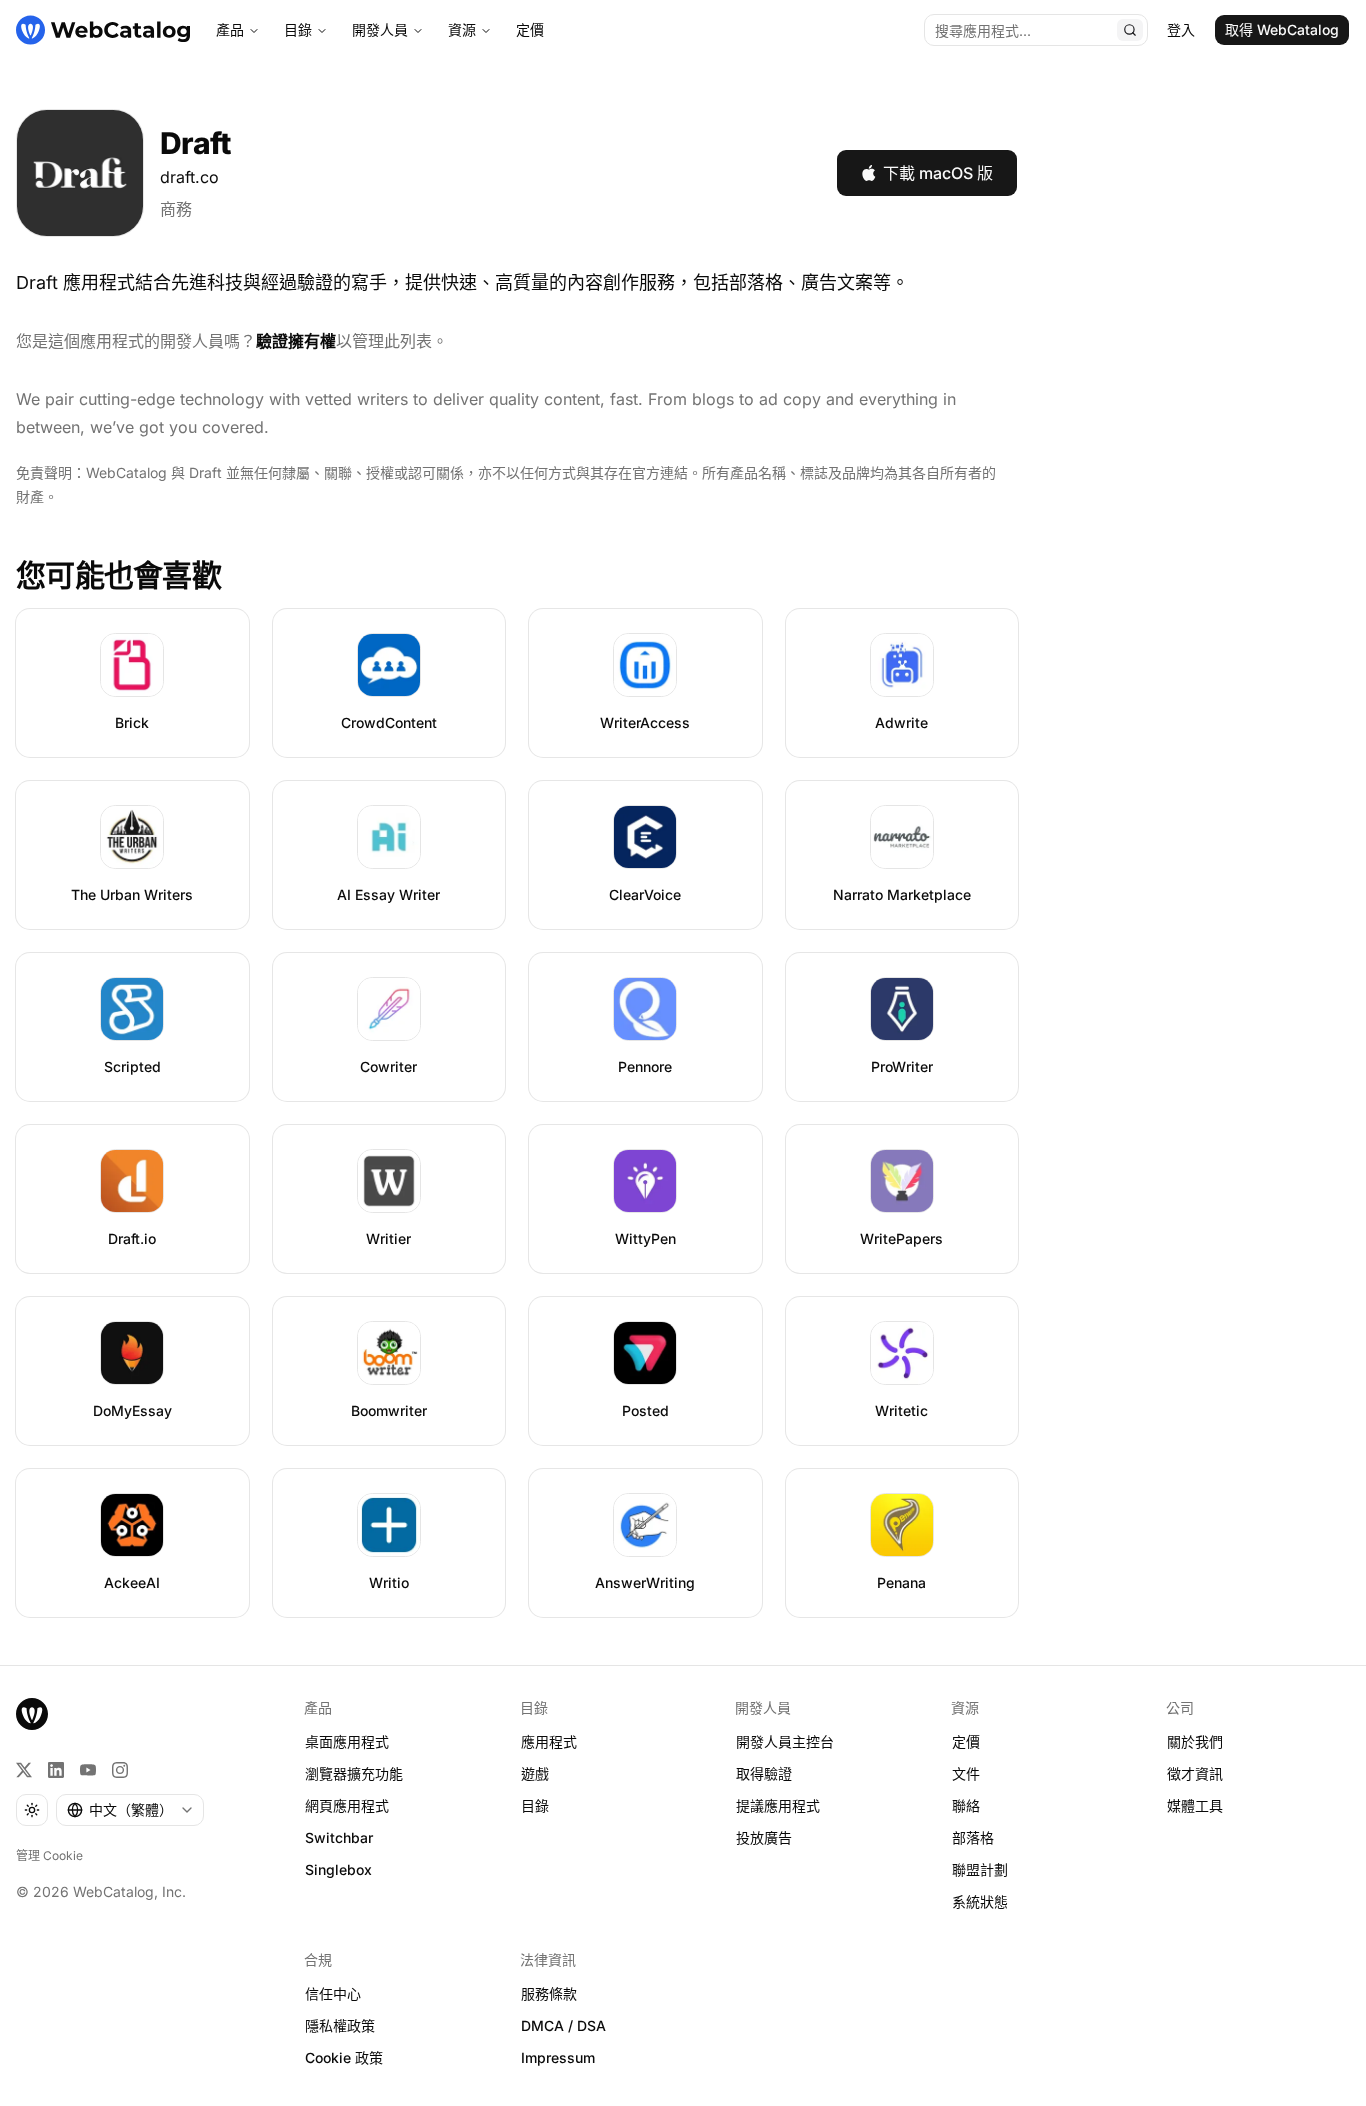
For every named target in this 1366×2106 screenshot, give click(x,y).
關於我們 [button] (1195, 1741)
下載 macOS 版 (938, 173)
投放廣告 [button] (764, 1837)
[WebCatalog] (32, 1714)
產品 (230, 29)
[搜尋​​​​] (1130, 30)
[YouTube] (88, 1770)
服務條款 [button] (549, 1993)
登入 (1181, 29)
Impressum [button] (558, 2057)
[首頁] (103, 30)
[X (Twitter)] (24, 1770)
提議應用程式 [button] (778, 1805)
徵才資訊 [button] (1195, 1773)
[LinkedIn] (56, 1770)
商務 (176, 209)
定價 (530, 29)
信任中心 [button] (333, 1993)
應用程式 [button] (549, 1741)
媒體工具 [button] (1195, 1805)
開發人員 (380, 29)
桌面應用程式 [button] (347, 1741)
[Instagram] (120, 1770)
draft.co (189, 177)
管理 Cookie (49, 1855)
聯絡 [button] (966, 1805)
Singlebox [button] (338, 1869)
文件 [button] (966, 1773)
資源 (462, 29)
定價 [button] (966, 1741)
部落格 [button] (973, 1837)
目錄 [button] (535, 1805)
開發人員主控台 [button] (785, 1741)
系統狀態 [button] (980, 1901)
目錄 (298, 29)
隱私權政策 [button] (340, 2025)
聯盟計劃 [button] (980, 1869)
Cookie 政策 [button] (344, 2057)
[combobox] (130, 1810)
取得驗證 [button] (764, 1773)
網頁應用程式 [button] (347, 1805)
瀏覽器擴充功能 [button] (354, 1773)
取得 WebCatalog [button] (1282, 29)
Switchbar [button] (339, 1837)
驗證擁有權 (296, 341)
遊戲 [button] (535, 1773)
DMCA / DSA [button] (563, 2025)
